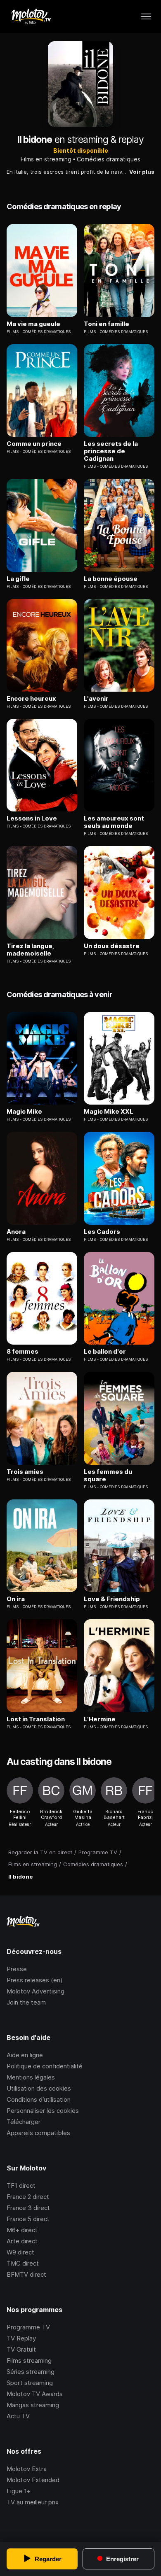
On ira (16, 1599)
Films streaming (29, 2360)
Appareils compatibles (38, 2133)
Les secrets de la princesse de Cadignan (111, 451)
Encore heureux (31, 699)
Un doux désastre (112, 946)
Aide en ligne (25, 2055)
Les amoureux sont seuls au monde (114, 822)
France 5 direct (28, 2219)
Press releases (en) (35, 1980)
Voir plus (142, 172)
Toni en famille (107, 324)
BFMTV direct (26, 2274)
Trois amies (25, 1472)
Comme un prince (34, 444)
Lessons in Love (32, 818)
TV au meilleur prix (33, 2502)
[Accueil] (31, 16)
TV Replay (21, 2338)
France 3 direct (28, 2208)
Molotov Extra (27, 2469)
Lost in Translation (36, 1719)
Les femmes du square (108, 1476)
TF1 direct (21, 2186)
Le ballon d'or (105, 1352)
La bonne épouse (111, 579)
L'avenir (96, 699)
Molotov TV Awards (35, 2394)
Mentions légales (31, 2077)
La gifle (18, 579)
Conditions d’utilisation (39, 2099)
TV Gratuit (21, 2349)
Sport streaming (30, 2383)
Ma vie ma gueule (33, 324)
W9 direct (20, 2252)
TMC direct (23, 2263)
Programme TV (28, 2327)
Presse (17, 1969)
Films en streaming (46, 159)
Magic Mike (24, 1112)
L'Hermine (100, 1719)
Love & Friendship (112, 1599)
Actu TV (18, 2416)
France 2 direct (28, 2197)
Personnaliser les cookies (43, 2111)
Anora (16, 1232)
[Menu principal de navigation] (146, 16)
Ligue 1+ (19, 2491)
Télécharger (24, 2122)
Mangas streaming (33, 2405)
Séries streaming (31, 2372)
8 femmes (22, 1352)
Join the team (26, 2002)
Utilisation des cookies (39, 2088)
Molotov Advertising (36, 1991)
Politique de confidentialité (45, 2066)
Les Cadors (102, 1232)
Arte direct (22, 2241)
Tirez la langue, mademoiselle (30, 950)
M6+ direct (22, 2230)
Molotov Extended (33, 2480)
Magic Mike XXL (109, 1112)
